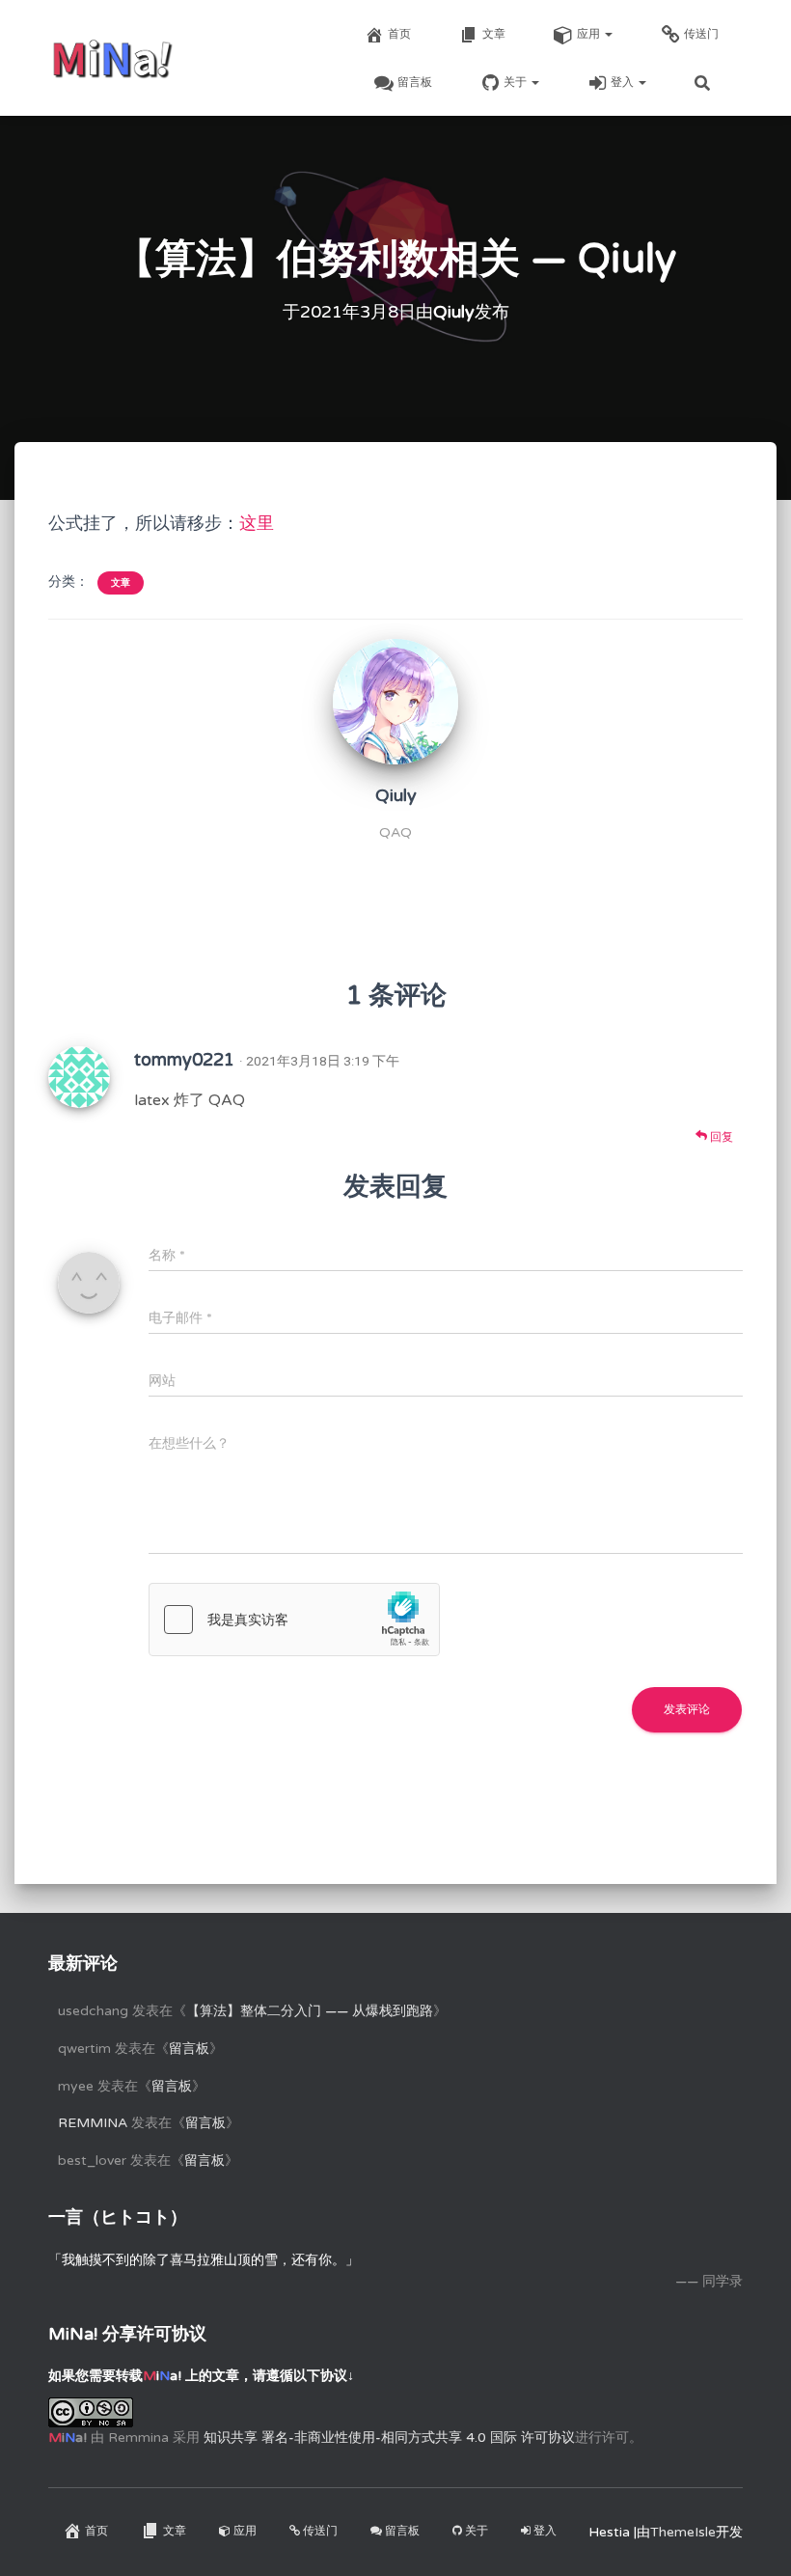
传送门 (701, 34)
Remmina (93, 2123)
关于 (517, 82)
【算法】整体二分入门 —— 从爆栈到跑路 (310, 2011)
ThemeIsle (683, 2532)
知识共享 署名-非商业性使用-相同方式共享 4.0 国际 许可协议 (389, 2438)
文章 (494, 34)
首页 (399, 34)
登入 (624, 82)
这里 (257, 523)
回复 (720, 1137)
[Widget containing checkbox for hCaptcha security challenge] (294, 1620)
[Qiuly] (395, 701)
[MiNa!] (112, 58)
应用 (590, 34)
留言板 (415, 82)
